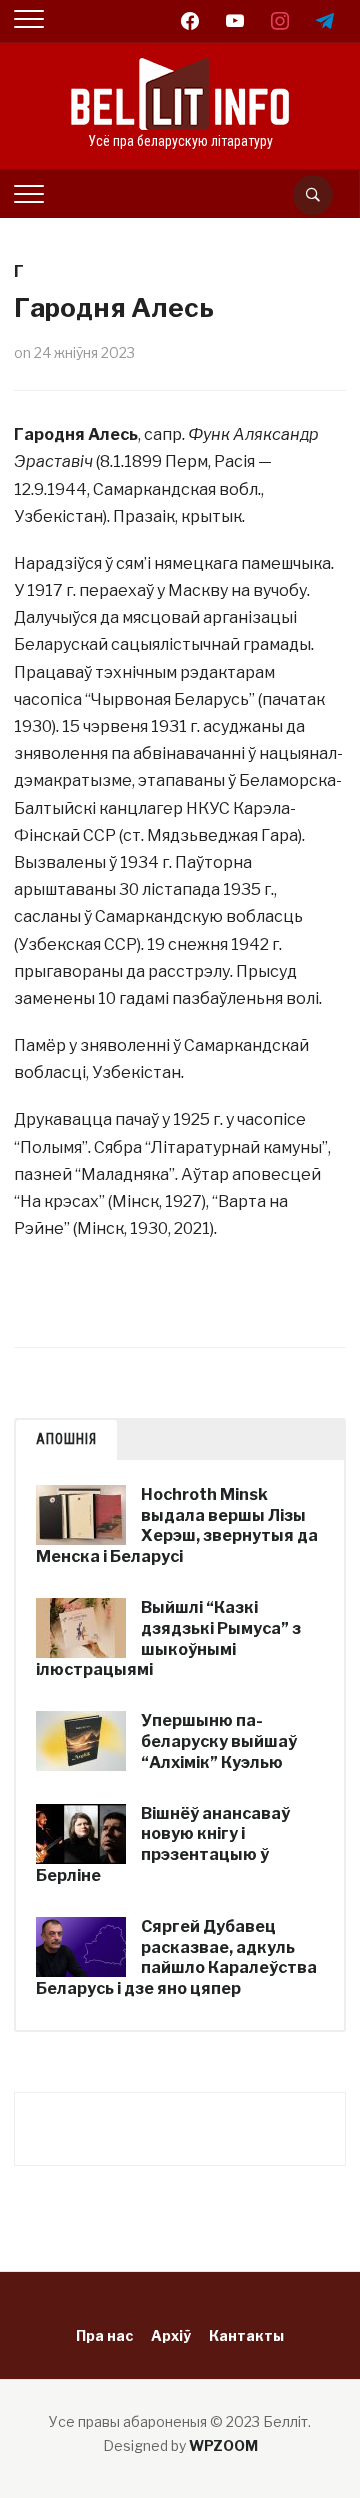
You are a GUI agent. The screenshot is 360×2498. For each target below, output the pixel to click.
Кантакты (246, 2335)
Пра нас (104, 2335)
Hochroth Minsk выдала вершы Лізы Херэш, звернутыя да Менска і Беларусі (177, 1525)
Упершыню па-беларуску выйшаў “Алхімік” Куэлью (219, 1741)
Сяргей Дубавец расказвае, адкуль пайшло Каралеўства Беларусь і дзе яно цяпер (176, 1957)
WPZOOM (223, 2445)
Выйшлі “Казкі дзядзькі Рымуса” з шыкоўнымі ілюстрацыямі (168, 1638)
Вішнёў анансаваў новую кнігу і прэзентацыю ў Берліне (163, 1844)
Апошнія (66, 1439)
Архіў (171, 2335)
